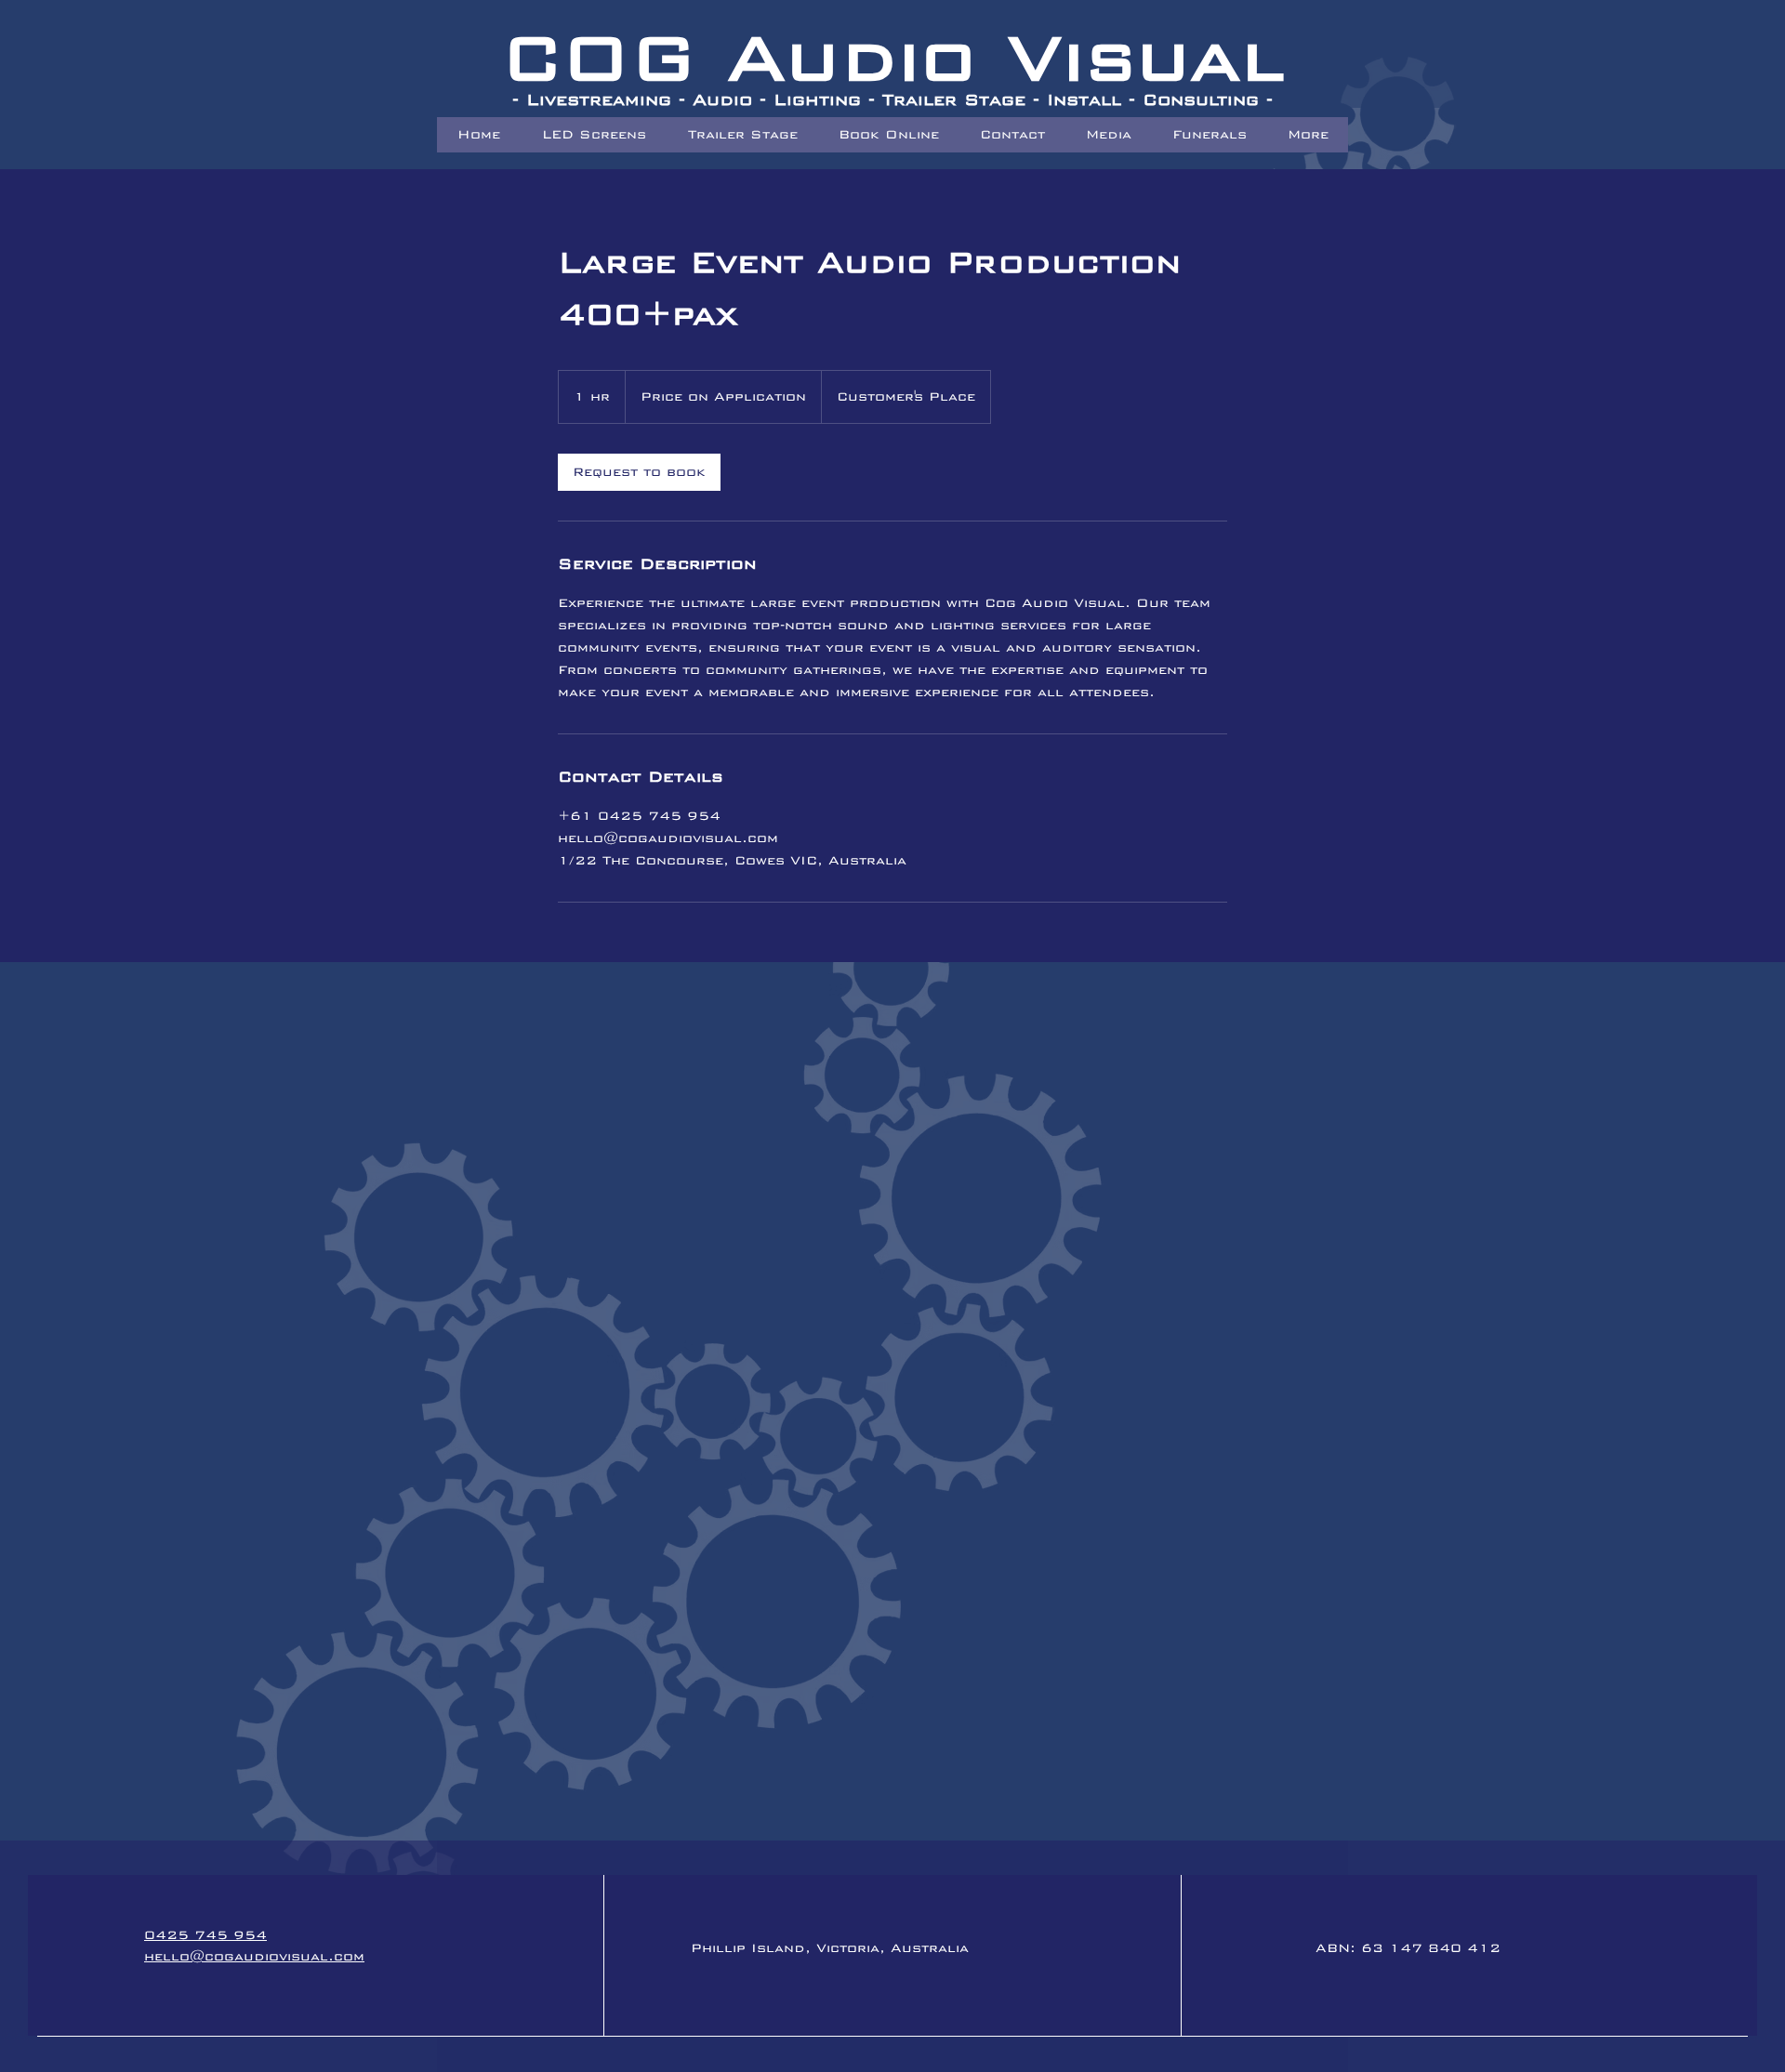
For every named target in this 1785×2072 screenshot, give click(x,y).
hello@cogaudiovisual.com (254, 1956)
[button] (1209, 135)
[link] (639, 472)
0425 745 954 (205, 1935)
